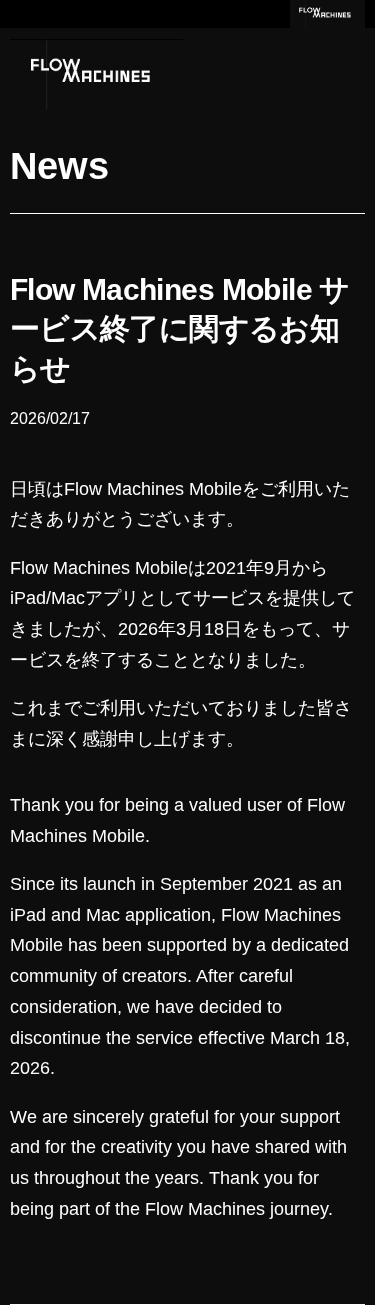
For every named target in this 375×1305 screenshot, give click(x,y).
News (59, 166)
